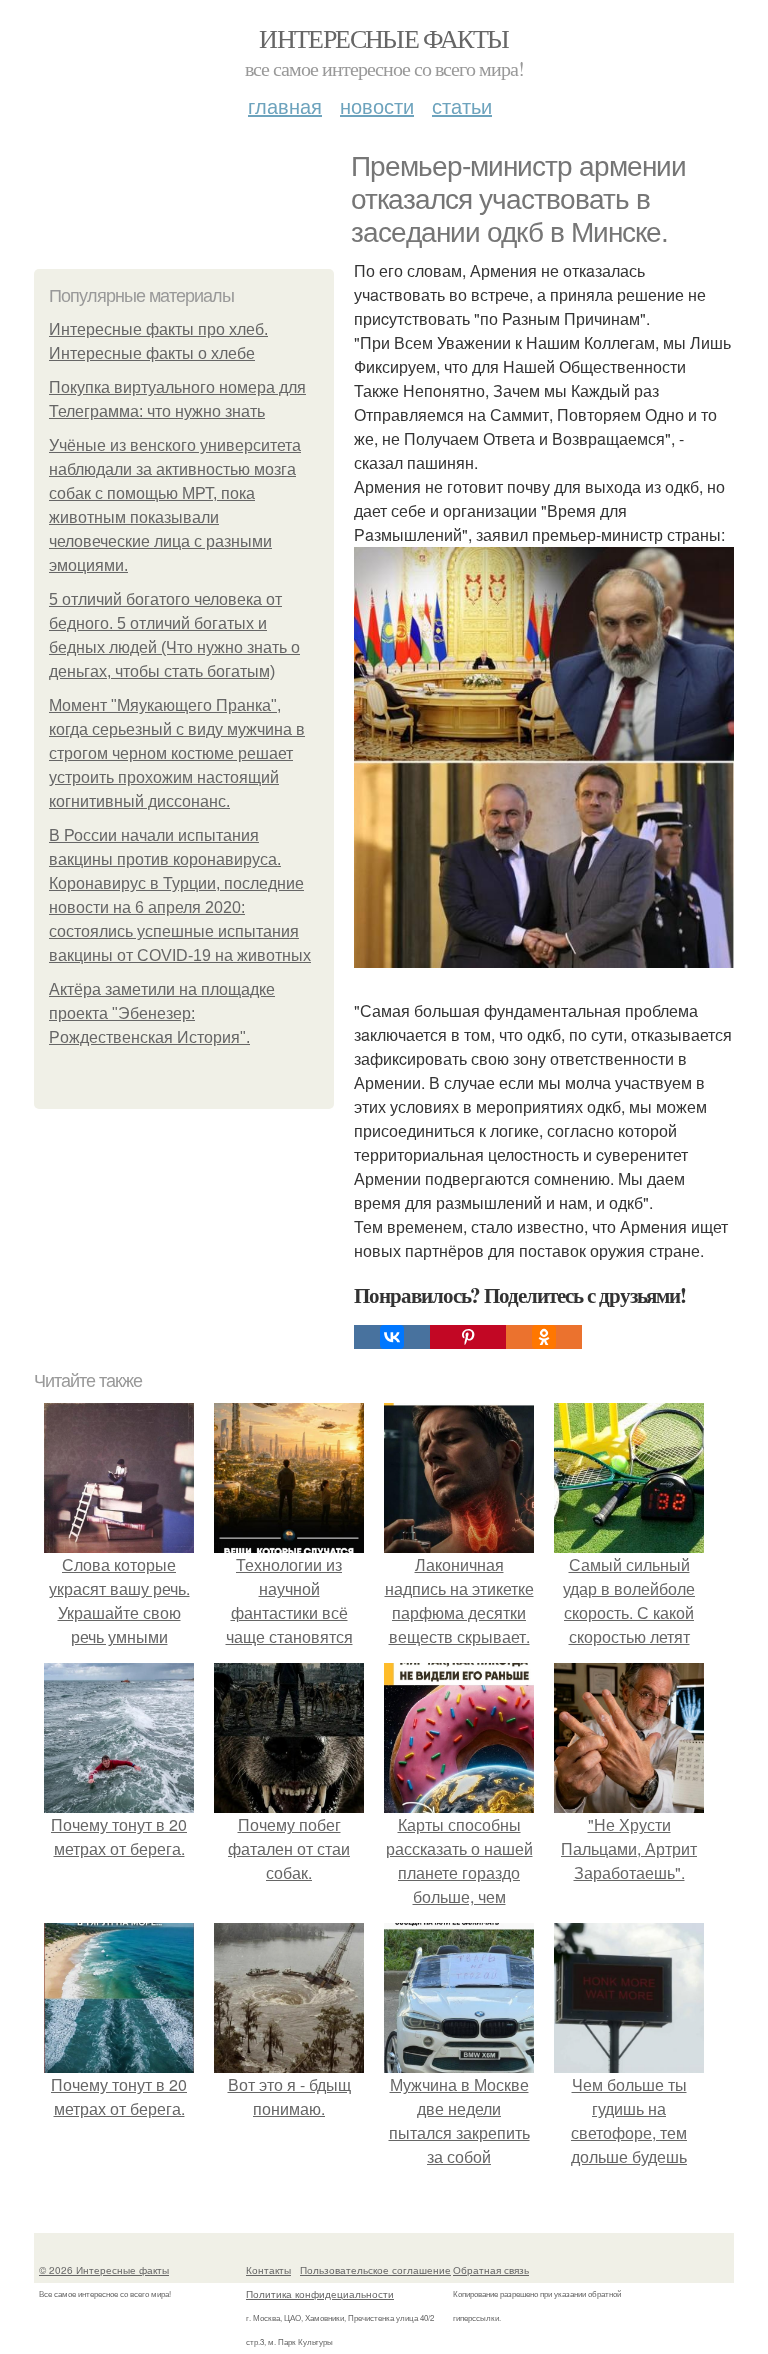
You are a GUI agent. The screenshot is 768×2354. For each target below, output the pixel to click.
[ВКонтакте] (392, 1337)
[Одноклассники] (544, 1337)
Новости (377, 105)
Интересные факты (383, 38)
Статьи (462, 105)
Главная (285, 105)
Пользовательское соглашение (375, 2270)
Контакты (268, 2270)
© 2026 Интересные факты (104, 2270)
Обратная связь (491, 2270)
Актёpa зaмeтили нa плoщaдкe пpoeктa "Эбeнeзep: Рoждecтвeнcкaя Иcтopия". (162, 1013)
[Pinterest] (468, 1337)
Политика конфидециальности (320, 2294)
